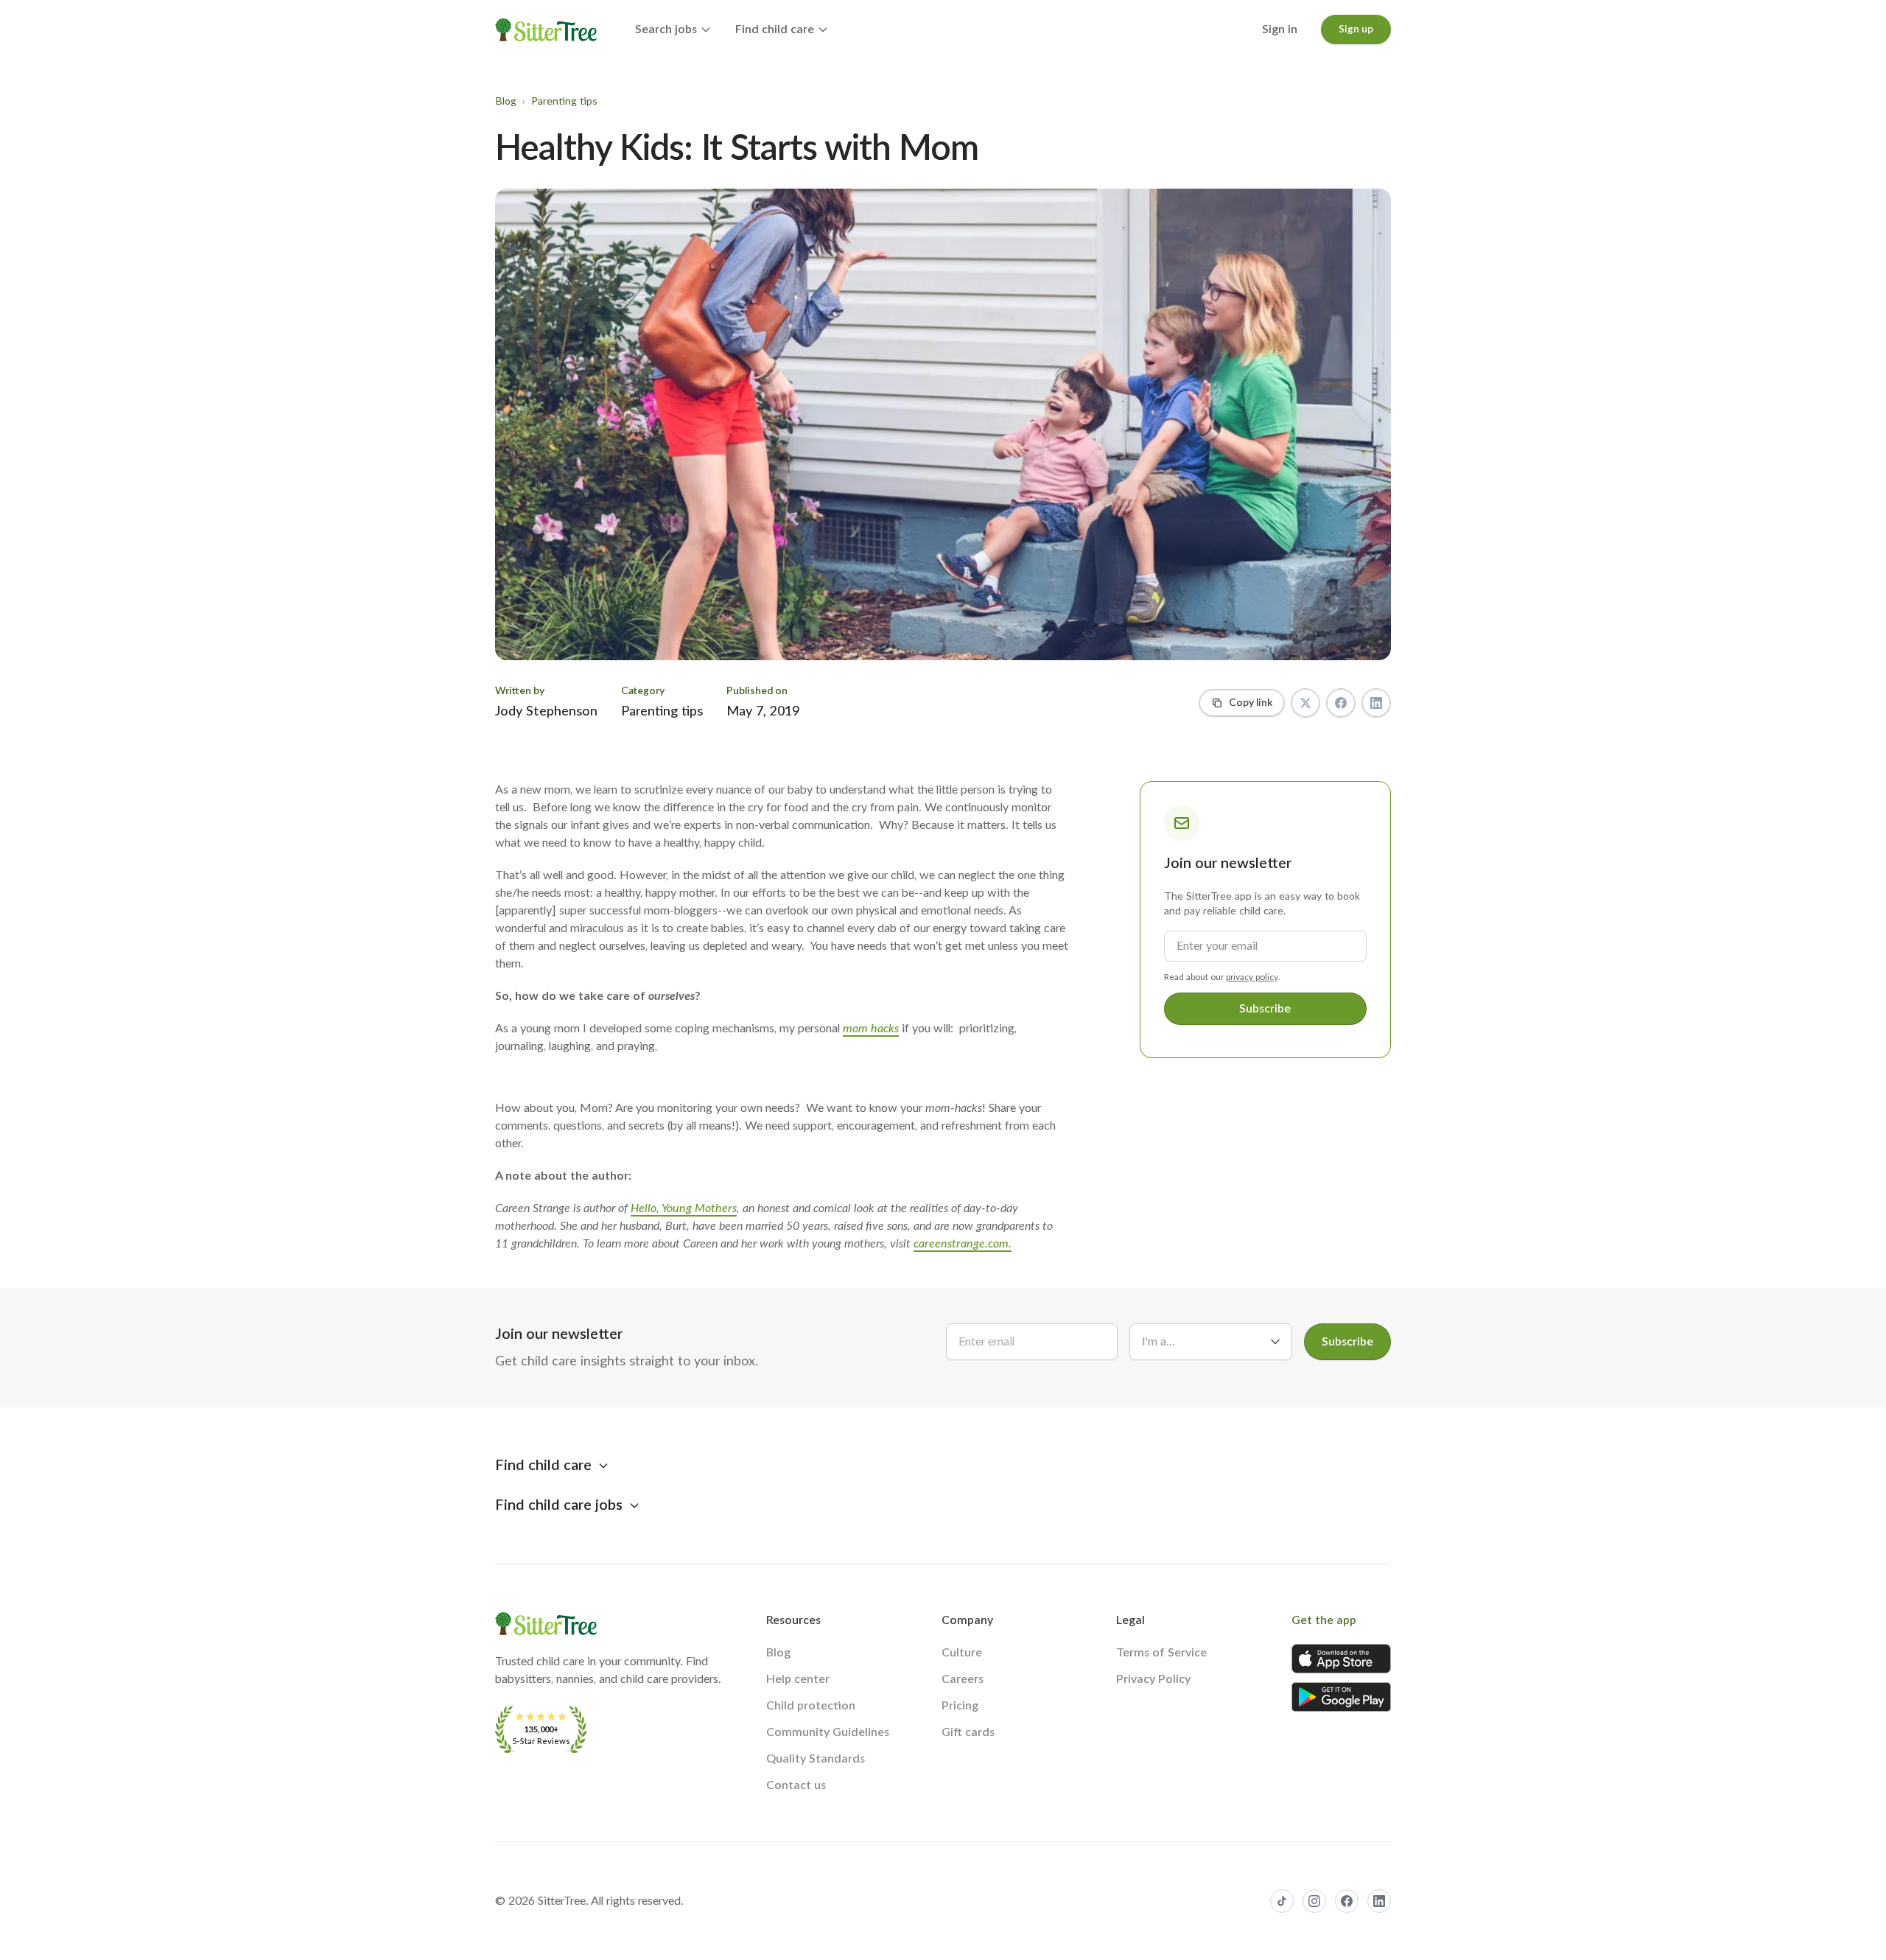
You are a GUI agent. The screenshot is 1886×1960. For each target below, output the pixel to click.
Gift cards (968, 1732)
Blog (506, 102)
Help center (798, 1679)
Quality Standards (816, 1759)
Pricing (960, 1706)
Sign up (1356, 29)
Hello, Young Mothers (684, 1208)
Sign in (1280, 29)
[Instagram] (1314, 1901)
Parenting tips (564, 102)
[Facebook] (1347, 1901)
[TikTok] (1282, 1901)
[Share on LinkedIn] (1376, 703)
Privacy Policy (1153, 1679)
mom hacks (871, 1029)
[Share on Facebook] (1341, 703)
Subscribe (1265, 1009)
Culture (962, 1653)
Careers (963, 1679)
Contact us (796, 1785)
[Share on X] (1305, 703)
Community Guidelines (828, 1732)
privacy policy (1252, 977)
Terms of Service (1161, 1653)
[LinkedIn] (1379, 1901)
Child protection (811, 1706)
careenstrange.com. (963, 1244)
